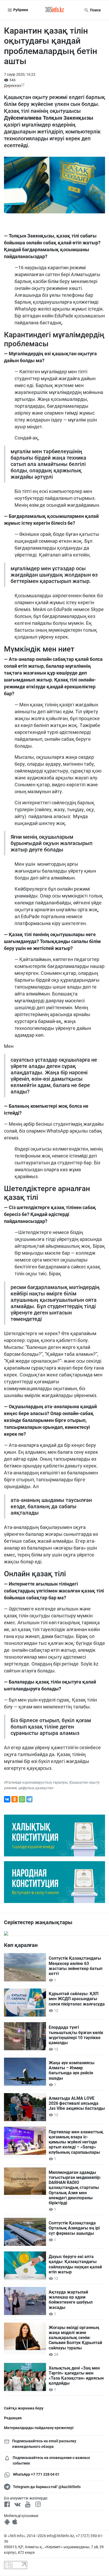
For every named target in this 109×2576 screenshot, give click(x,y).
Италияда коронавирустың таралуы (36, 1782)
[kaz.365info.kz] (54, 10)
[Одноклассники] (15, 1799)
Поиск (95, 10)
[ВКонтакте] (7, 1799)
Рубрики (20, 10)
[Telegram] (29, 1799)
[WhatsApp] (22, 1799)
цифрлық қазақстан (36, 1788)
